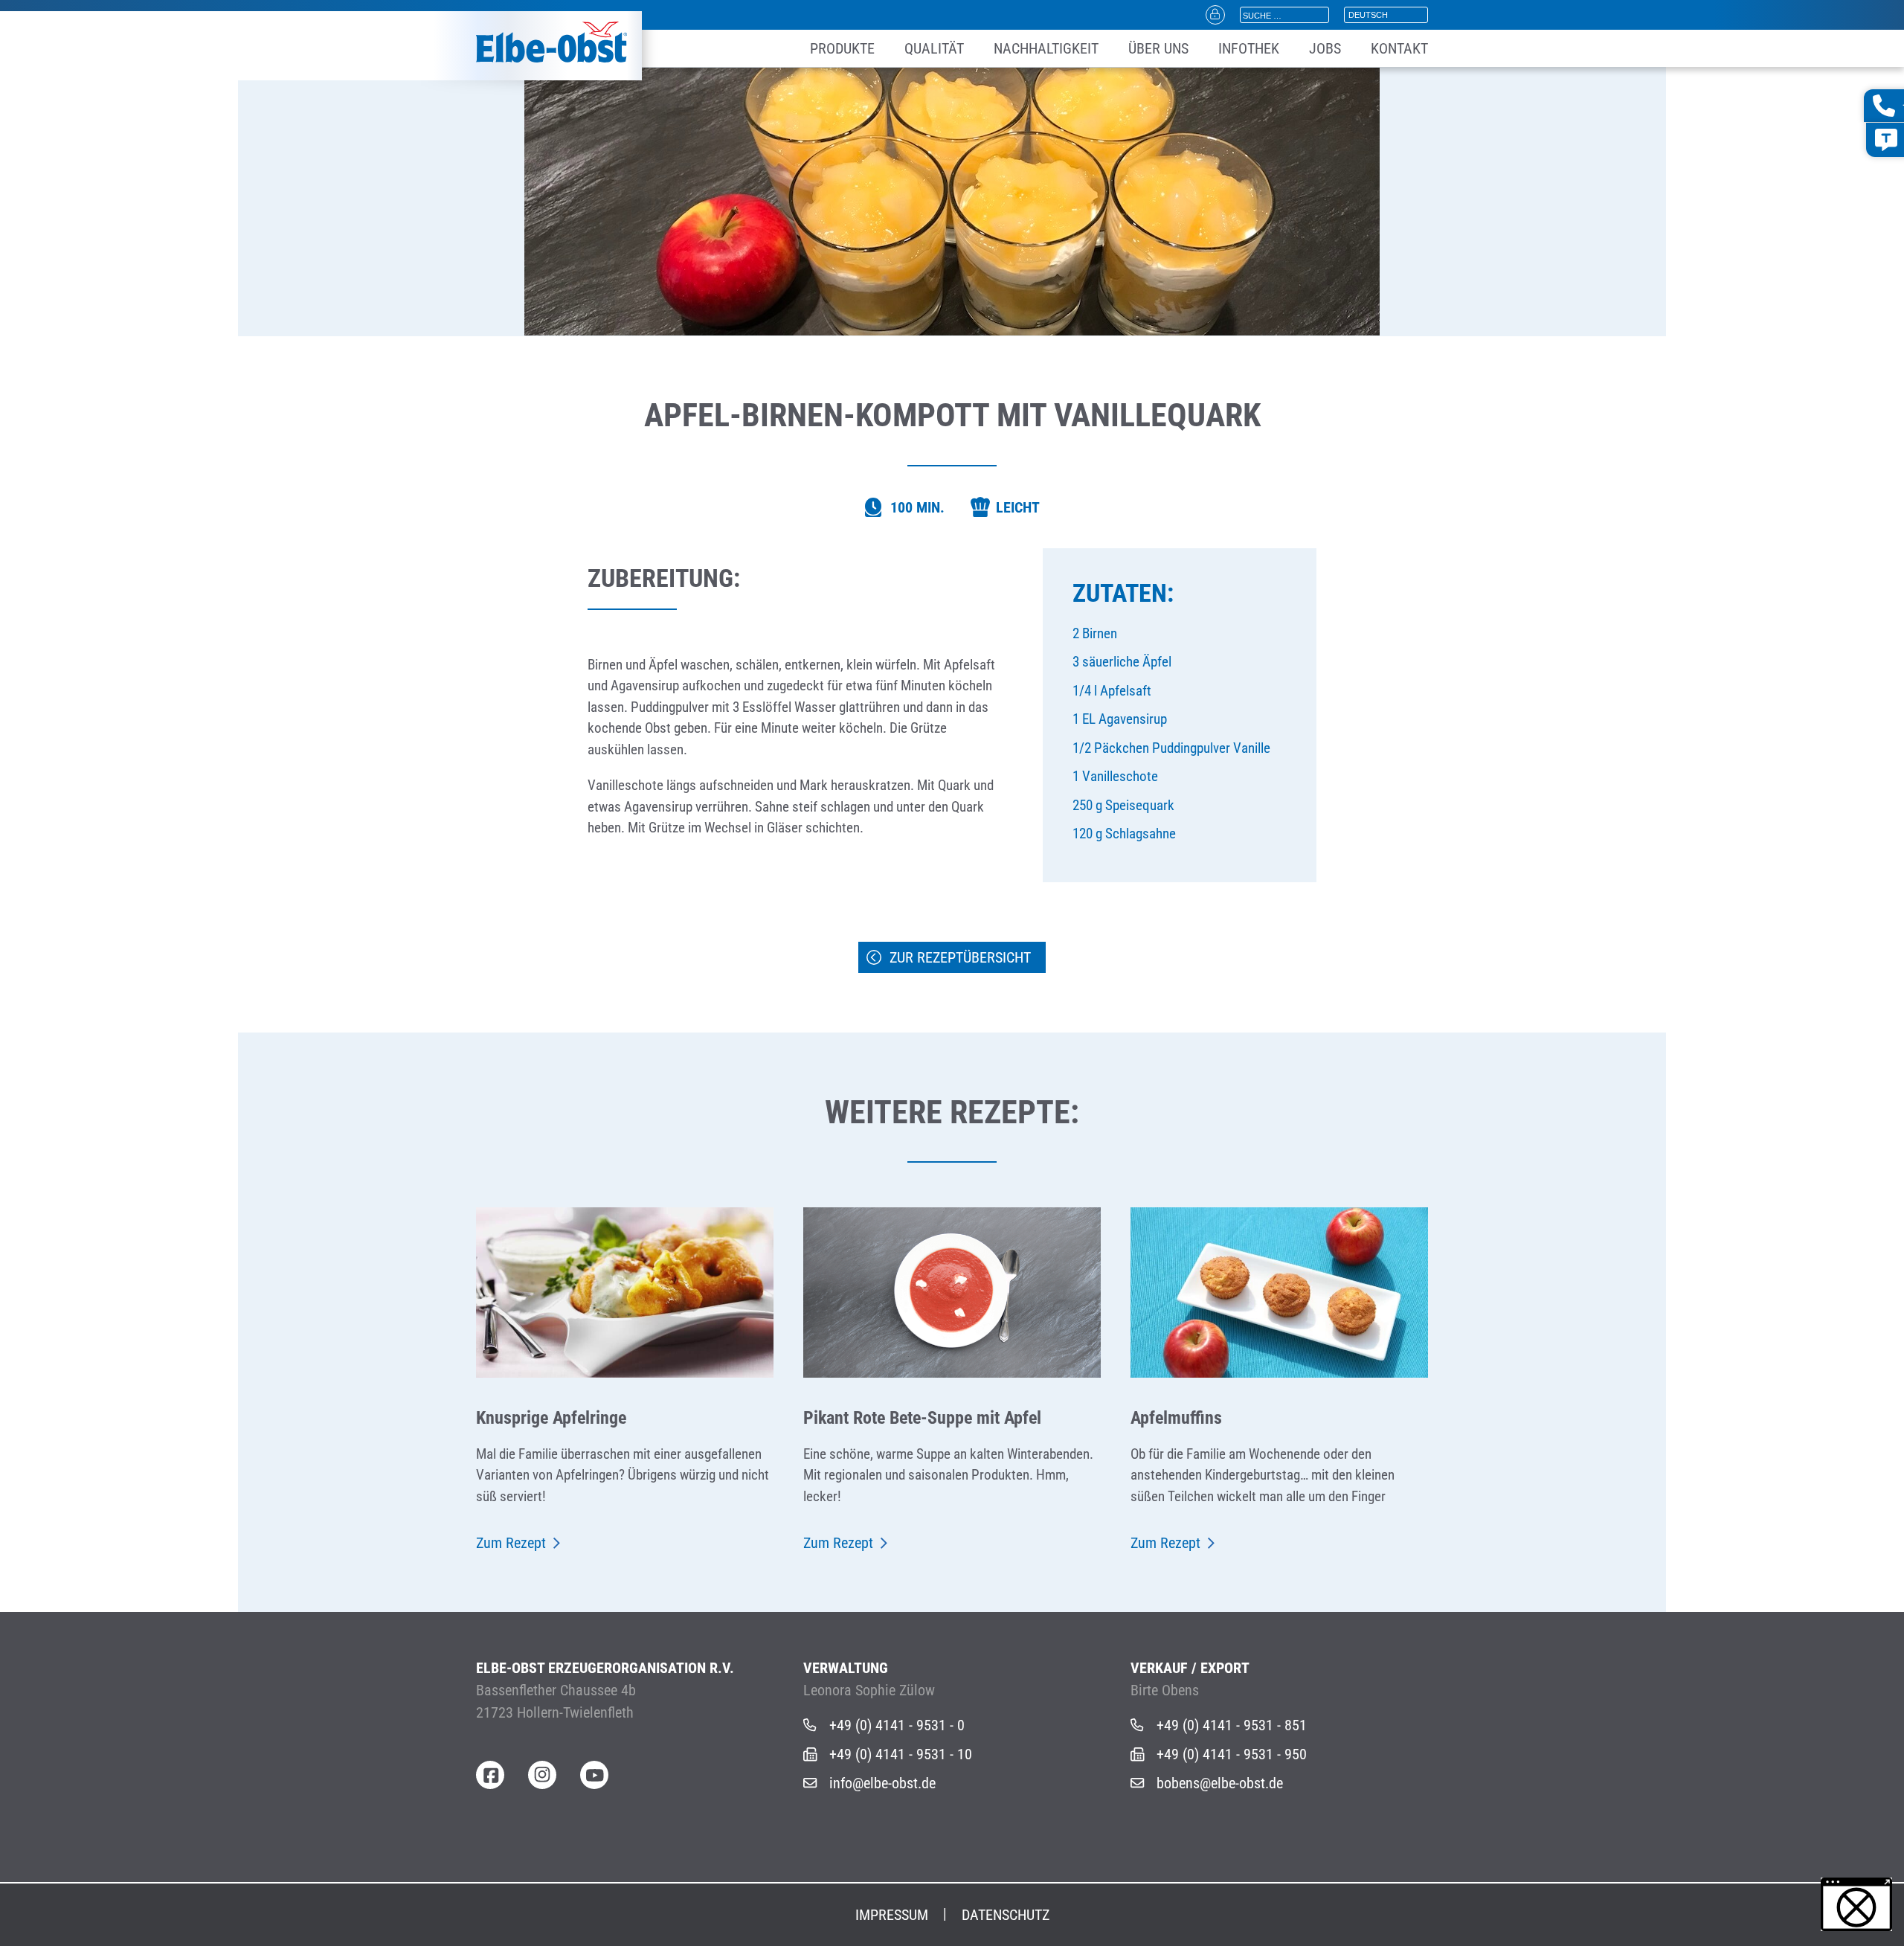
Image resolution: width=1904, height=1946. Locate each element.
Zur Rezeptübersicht (960, 957)
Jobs (1325, 48)
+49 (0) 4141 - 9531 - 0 (897, 1725)
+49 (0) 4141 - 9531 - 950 (1232, 1754)
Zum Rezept (511, 1543)
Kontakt (1399, 48)
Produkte (842, 48)
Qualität (934, 48)
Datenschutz (1006, 1915)
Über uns (1158, 48)
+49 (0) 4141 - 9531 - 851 (1232, 1725)
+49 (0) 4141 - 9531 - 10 (901, 1754)
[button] (1856, 1904)
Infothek (1249, 48)
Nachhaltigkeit (1046, 48)
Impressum (892, 1915)
